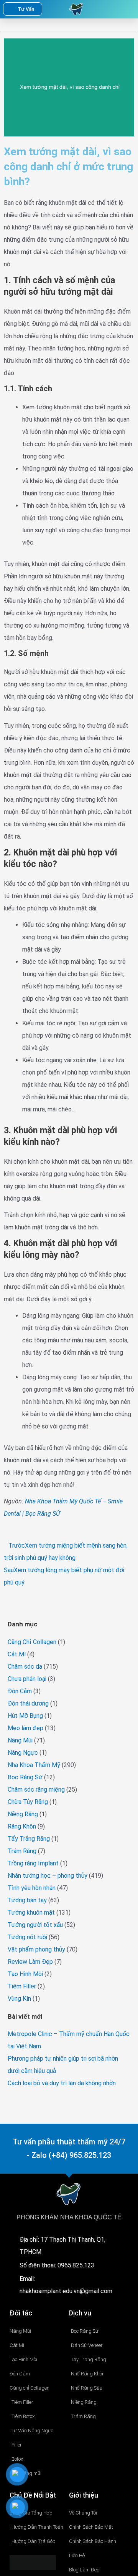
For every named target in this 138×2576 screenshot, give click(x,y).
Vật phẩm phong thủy (36, 1949)
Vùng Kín (19, 1999)
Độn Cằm (20, 1691)
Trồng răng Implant (33, 1863)
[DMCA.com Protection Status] (33, 2562)
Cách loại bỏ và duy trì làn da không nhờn (62, 2083)
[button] (114, 9)
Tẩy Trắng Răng (29, 1839)
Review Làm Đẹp (30, 1962)
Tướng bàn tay (27, 1900)
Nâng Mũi (20, 1740)
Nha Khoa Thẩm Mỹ (34, 1765)
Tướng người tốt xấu (35, 1925)
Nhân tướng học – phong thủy (48, 1876)
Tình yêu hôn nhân (32, 1888)
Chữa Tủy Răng (28, 1802)
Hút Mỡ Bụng (25, 1716)
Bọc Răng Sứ (25, 1777)
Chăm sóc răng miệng (36, 1790)
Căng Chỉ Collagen (32, 1642)
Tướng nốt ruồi (27, 1937)
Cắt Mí (17, 1654)
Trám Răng (22, 1851)
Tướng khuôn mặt (31, 1912)
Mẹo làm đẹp (25, 1728)
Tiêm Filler (22, 1986)
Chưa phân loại (27, 1679)
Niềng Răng (23, 1814)
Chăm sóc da (25, 1667)
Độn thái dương (28, 1703)
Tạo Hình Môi (25, 1974)
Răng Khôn (22, 1826)
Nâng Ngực (23, 1753)
